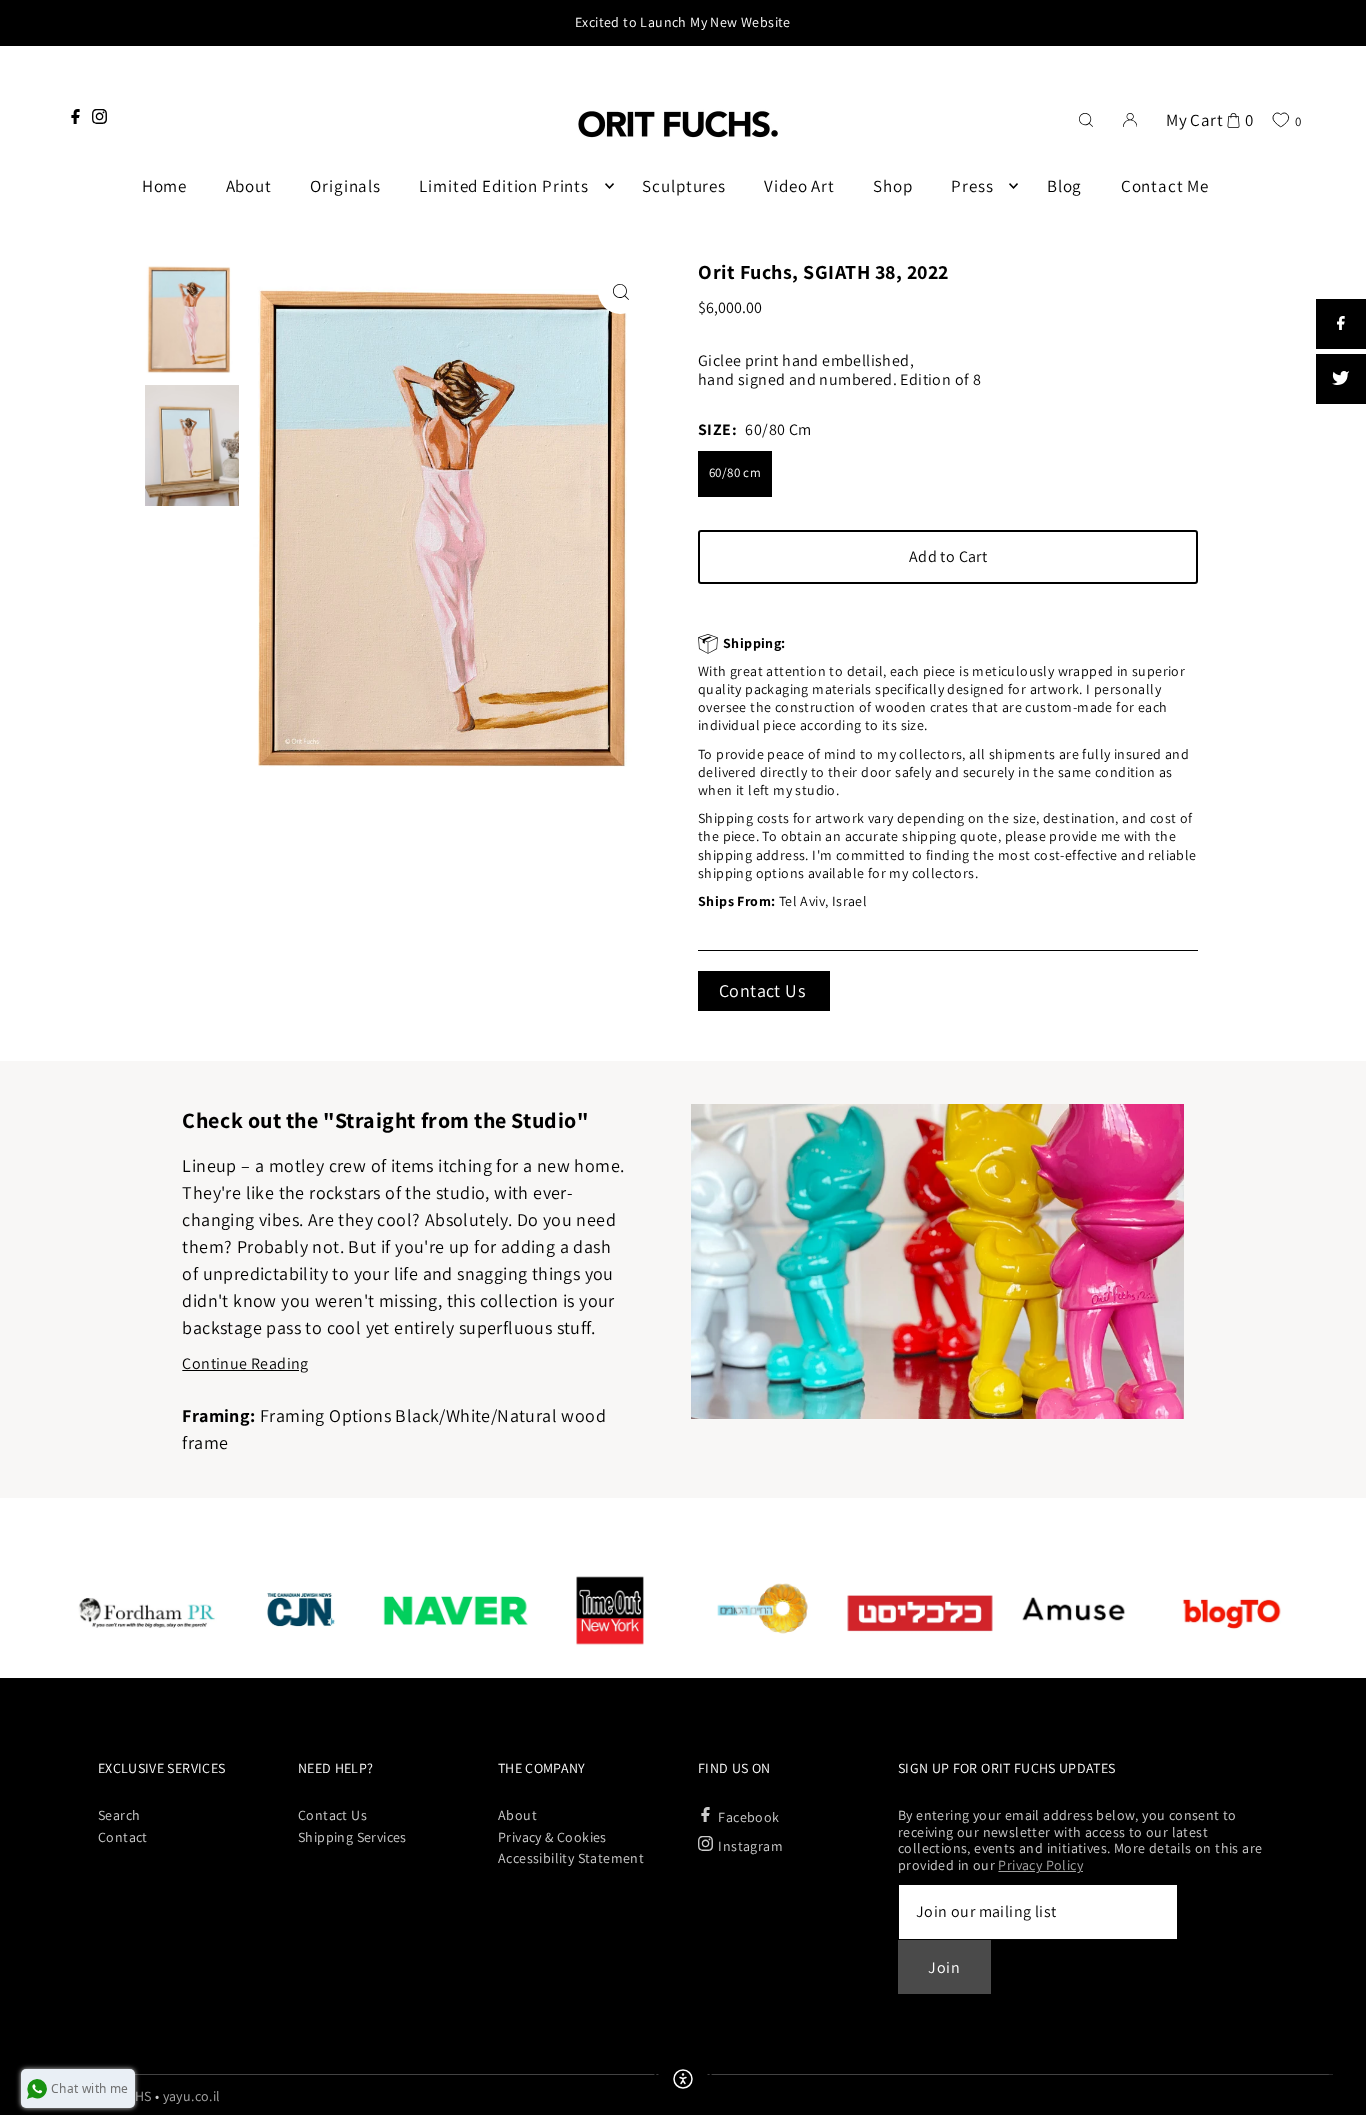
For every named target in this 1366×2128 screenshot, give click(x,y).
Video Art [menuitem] (799, 186)
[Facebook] (75, 116)
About (517, 1815)
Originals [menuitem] (345, 186)
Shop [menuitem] (892, 186)
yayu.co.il (192, 2096)
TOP (1331, 2102)
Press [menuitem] (972, 186)
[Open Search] (1086, 118)
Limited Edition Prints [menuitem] (504, 186)
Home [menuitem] (164, 186)
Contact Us (762, 990)
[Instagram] (99, 116)
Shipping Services (352, 1837)
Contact (123, 1837)
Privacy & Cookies (552, 1837)
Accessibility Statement (571, 1858)
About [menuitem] (249, 186)
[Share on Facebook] (1341, 324)
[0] (1280, 119)
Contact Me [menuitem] (1165, 186)
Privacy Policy (1040, 1865)
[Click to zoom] (620, 291)
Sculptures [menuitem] (684, 186)
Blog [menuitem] (1064, 186)
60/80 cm (735, 472)
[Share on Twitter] (1341, 379)
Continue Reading (245, 1363)
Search (119, 1815)
